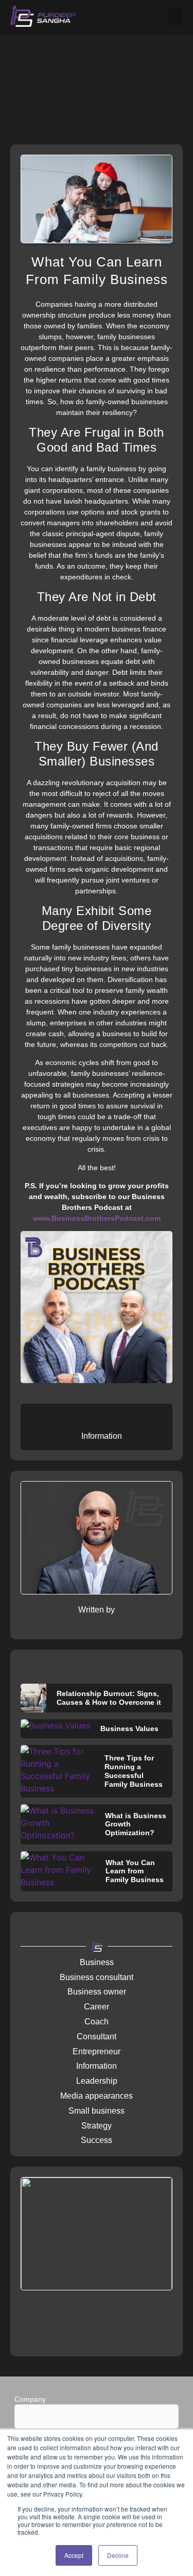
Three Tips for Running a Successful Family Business (134, 1771)
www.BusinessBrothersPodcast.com (97, 1218)
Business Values (129, 1729)
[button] (176, 17)
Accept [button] (74, 2555)
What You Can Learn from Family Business (135, 1871)
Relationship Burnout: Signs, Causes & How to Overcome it (109, 1698)
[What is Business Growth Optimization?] (58, 1824)
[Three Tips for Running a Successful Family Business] (57, 1771)
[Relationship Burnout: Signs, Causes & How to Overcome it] (33, 1698)
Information (102, 1436)
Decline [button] (118, 2555)
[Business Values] (55, 1729)
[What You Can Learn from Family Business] (58, 1871)
